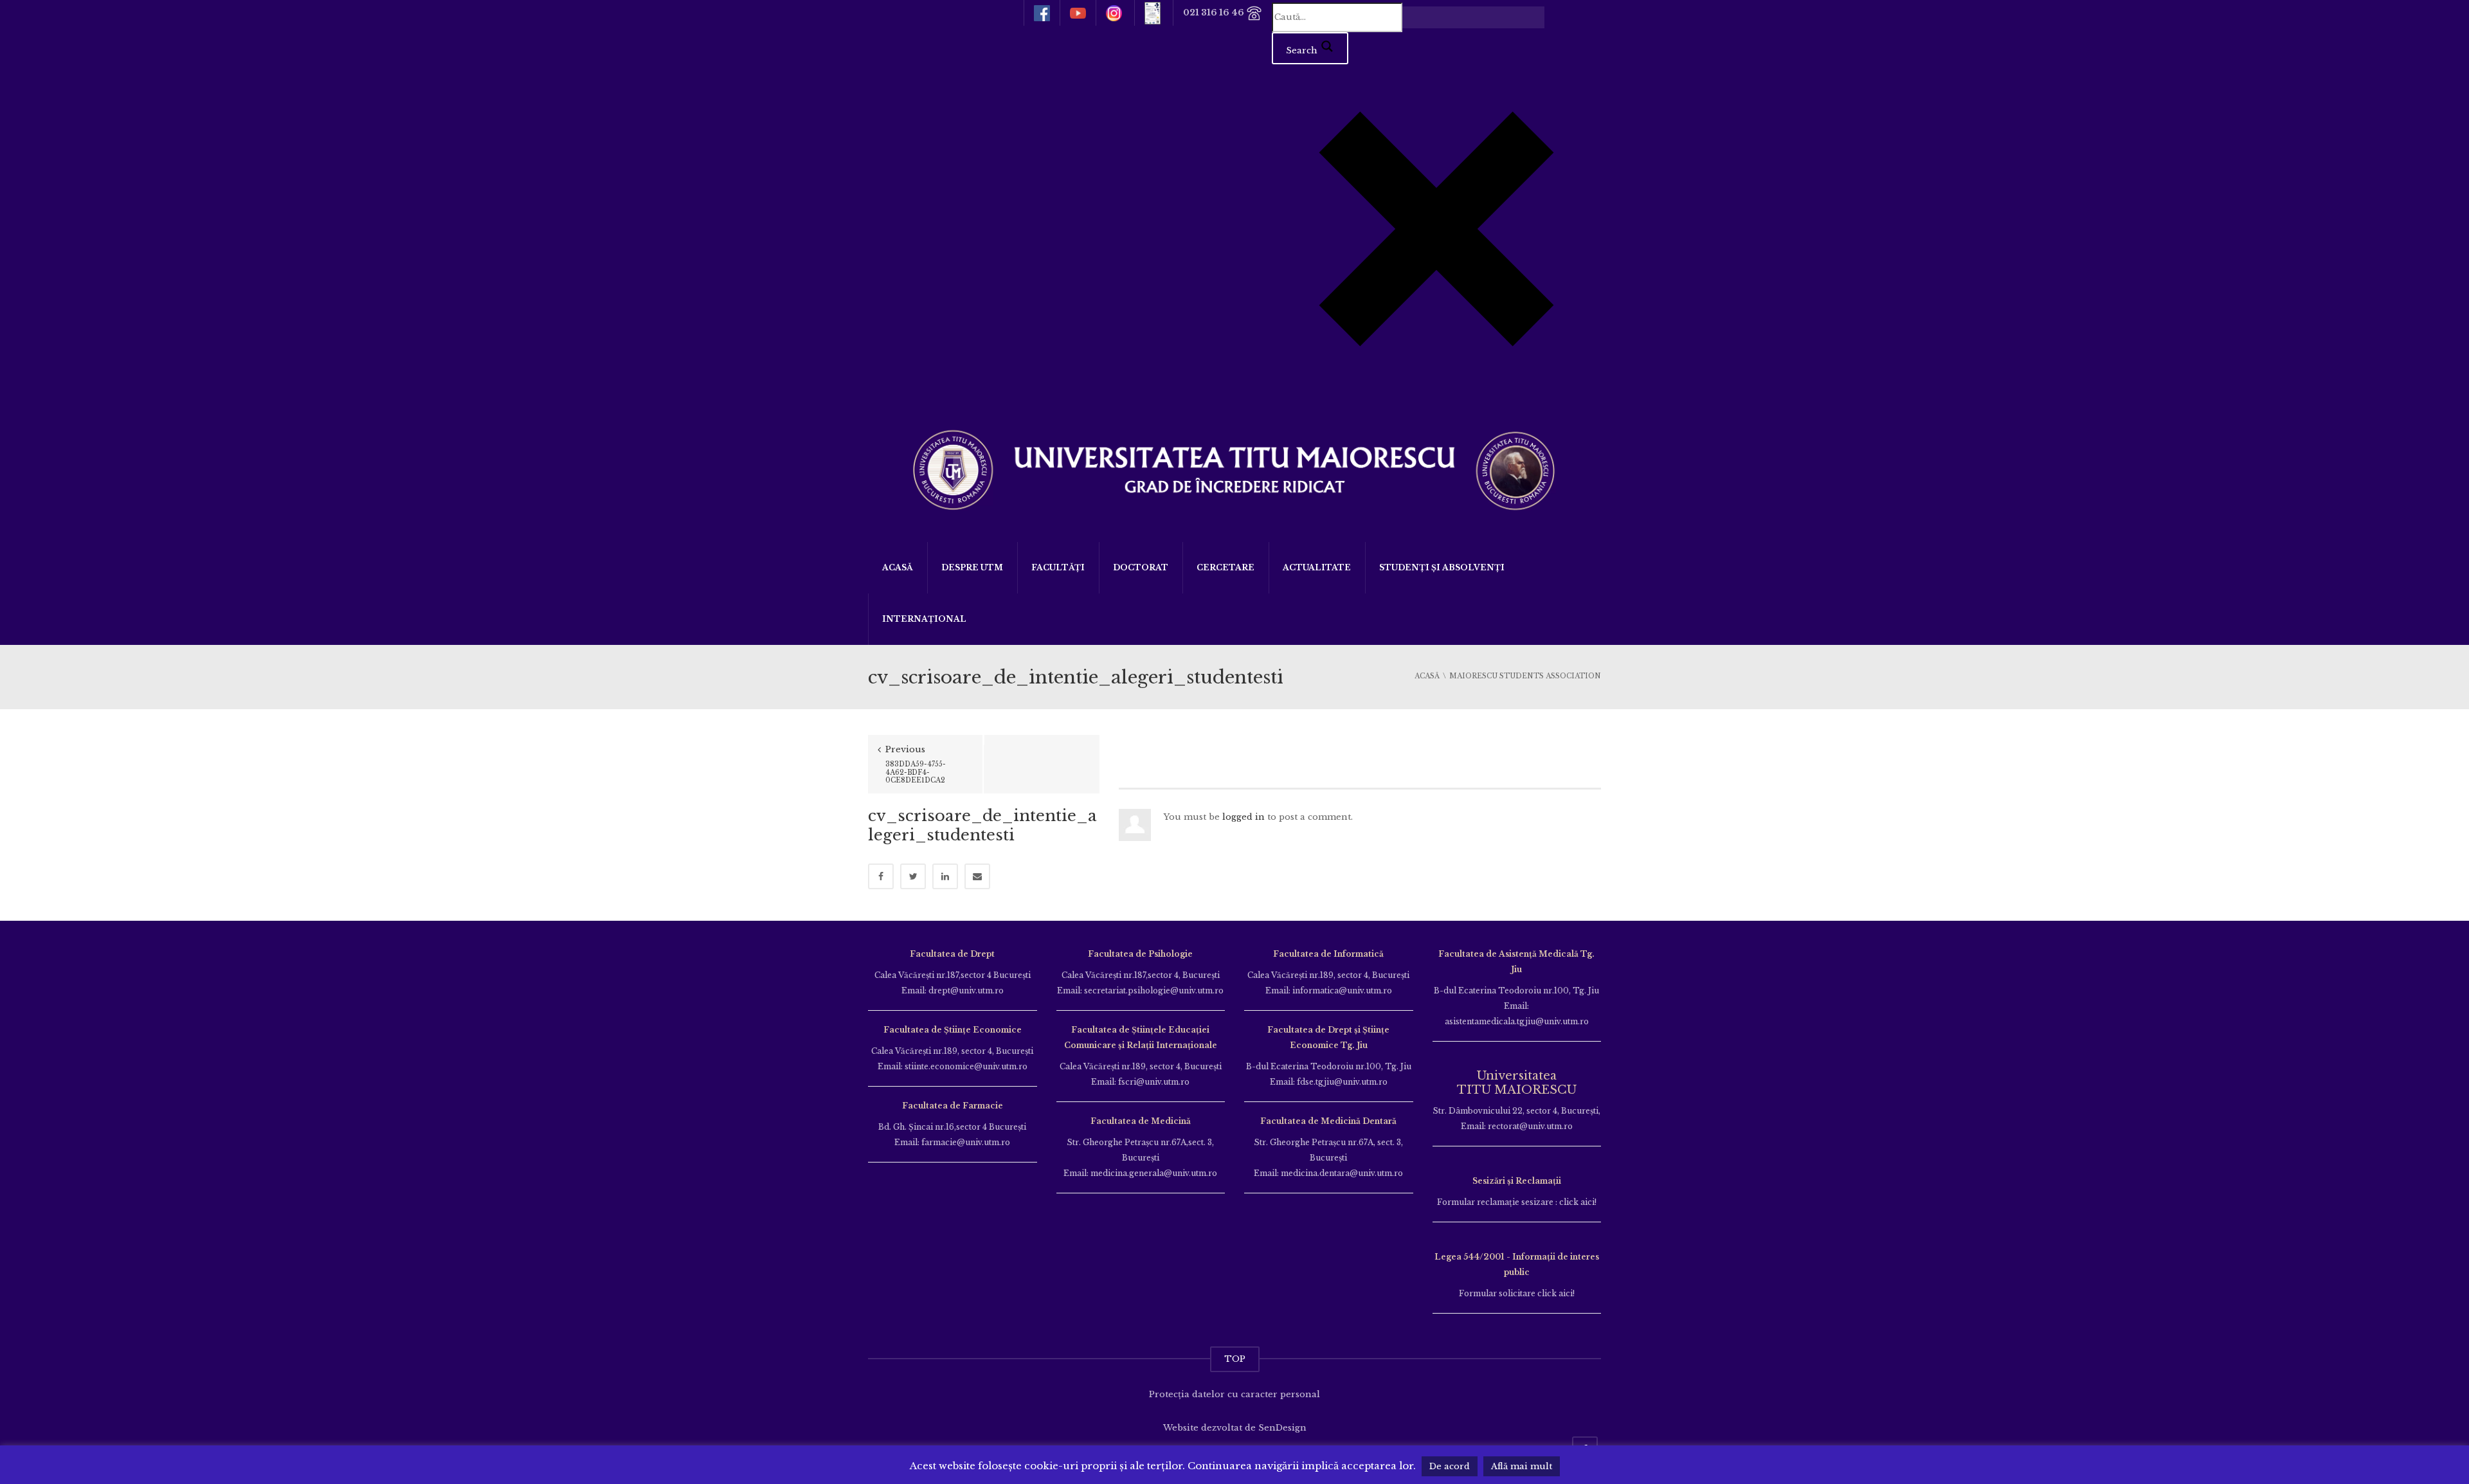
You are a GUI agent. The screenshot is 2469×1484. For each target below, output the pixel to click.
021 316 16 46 (1215, 13)
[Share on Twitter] (913, 876)
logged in (1244, 817)
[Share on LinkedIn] (945, 876)
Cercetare (1225, 567)
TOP (1235, 1359)
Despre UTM (972, 567)
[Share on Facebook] (881, 876)
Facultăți (1058, 567)
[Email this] (977, 876)
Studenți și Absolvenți (1442, 567)
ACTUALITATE (1317, 567)
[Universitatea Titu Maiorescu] (1234, 468)
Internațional (924, 619)
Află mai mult (1522, 1466)
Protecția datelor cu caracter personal (1234, 1394)
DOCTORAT (1141, 567)
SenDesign (1282, 1428)
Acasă (898, 567)
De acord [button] (1450, 1466)
